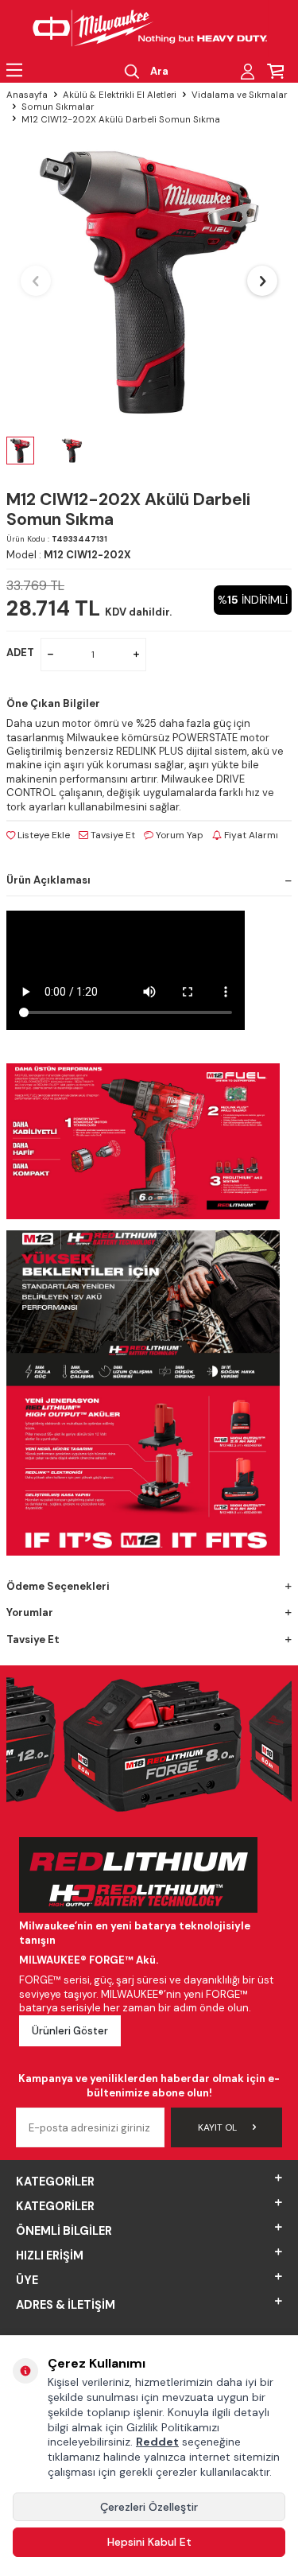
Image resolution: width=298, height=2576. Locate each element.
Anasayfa (27, 95)
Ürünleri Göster (70, 2031)
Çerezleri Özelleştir (149, 2507)
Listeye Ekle (43, 835)
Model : (69, 555)
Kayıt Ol (217, 2127)
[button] (36, 281)
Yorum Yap (178, 835)
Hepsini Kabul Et (149, 2542)
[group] (149, 281)
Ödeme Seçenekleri (58, 1586)
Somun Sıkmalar (58, 107)
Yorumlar (30, 1612)
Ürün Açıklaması (48, 880)
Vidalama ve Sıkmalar (239, 95)
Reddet (157, 2442)
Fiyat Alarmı (250, 835)
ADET (20, 653)
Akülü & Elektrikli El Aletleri (120, 95)
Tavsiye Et (112, 835)
